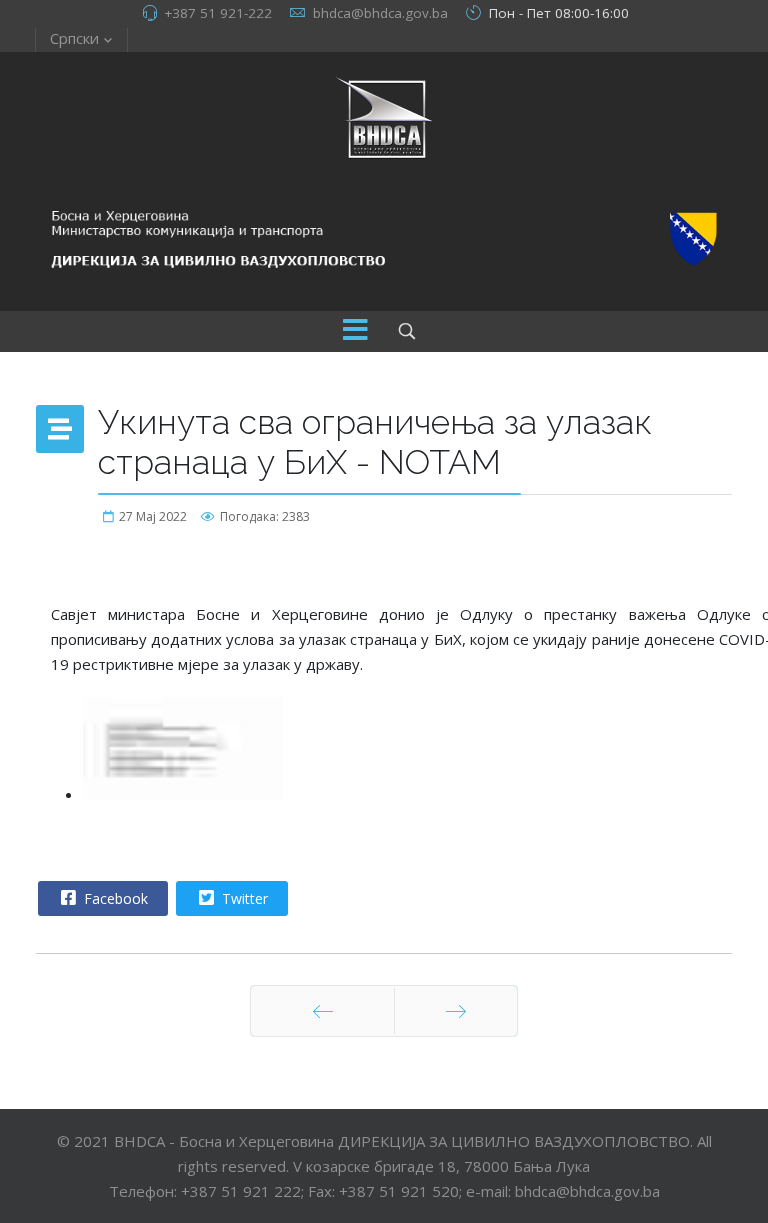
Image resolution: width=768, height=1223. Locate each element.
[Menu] (355, 331)
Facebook (114, 898)
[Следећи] (456, 1011)
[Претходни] (322, 1011)
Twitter (243, 898)
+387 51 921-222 (218, 13)
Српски (74, 38)
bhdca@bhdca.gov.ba (380, 13)
